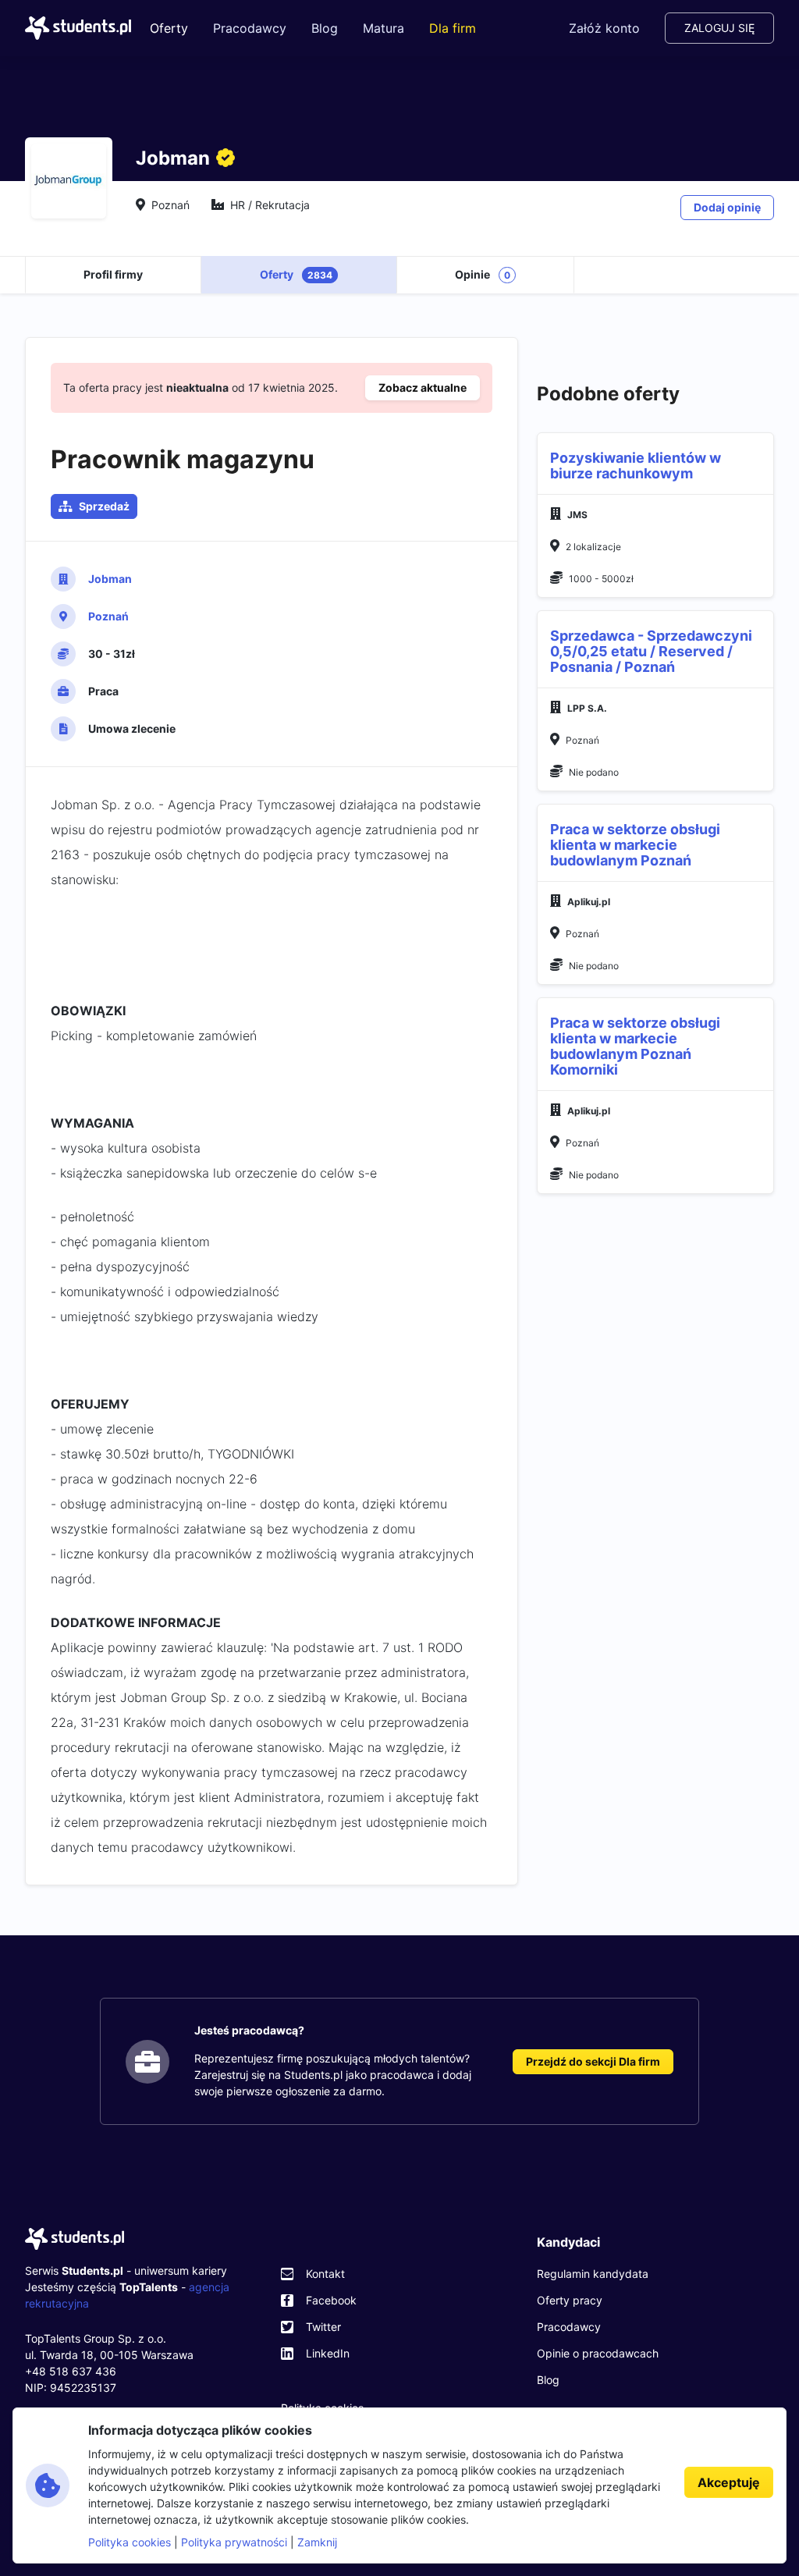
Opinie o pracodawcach (598, 2353)
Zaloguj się (719, 28)
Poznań (108, 616)
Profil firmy (113, 274)
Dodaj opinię (727, 207)
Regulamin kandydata (593, 2274)
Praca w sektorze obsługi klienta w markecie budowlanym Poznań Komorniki (635, 1046)
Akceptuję (729, 2482)
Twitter (323, 2327)
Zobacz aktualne (423, 387)
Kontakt (325, 2274)
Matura (384, 28)
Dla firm (453, 28)
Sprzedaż (104, 506)
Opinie (483, 274)
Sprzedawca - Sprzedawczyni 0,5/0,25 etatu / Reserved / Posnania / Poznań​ (651, 651)
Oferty (169, 28)
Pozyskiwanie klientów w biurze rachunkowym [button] (636, 466)
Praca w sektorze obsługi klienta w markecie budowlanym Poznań (635, 845)
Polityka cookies (130, 2542)
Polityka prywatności (234, 2542)
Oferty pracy (570, 2300)
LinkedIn (328, 2353)
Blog (325, 28)
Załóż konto (604, 28)
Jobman (110, 579)
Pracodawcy (250, 28)
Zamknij (317, 2542)
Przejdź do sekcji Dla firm (593, 2061)
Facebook (331, 2300)
